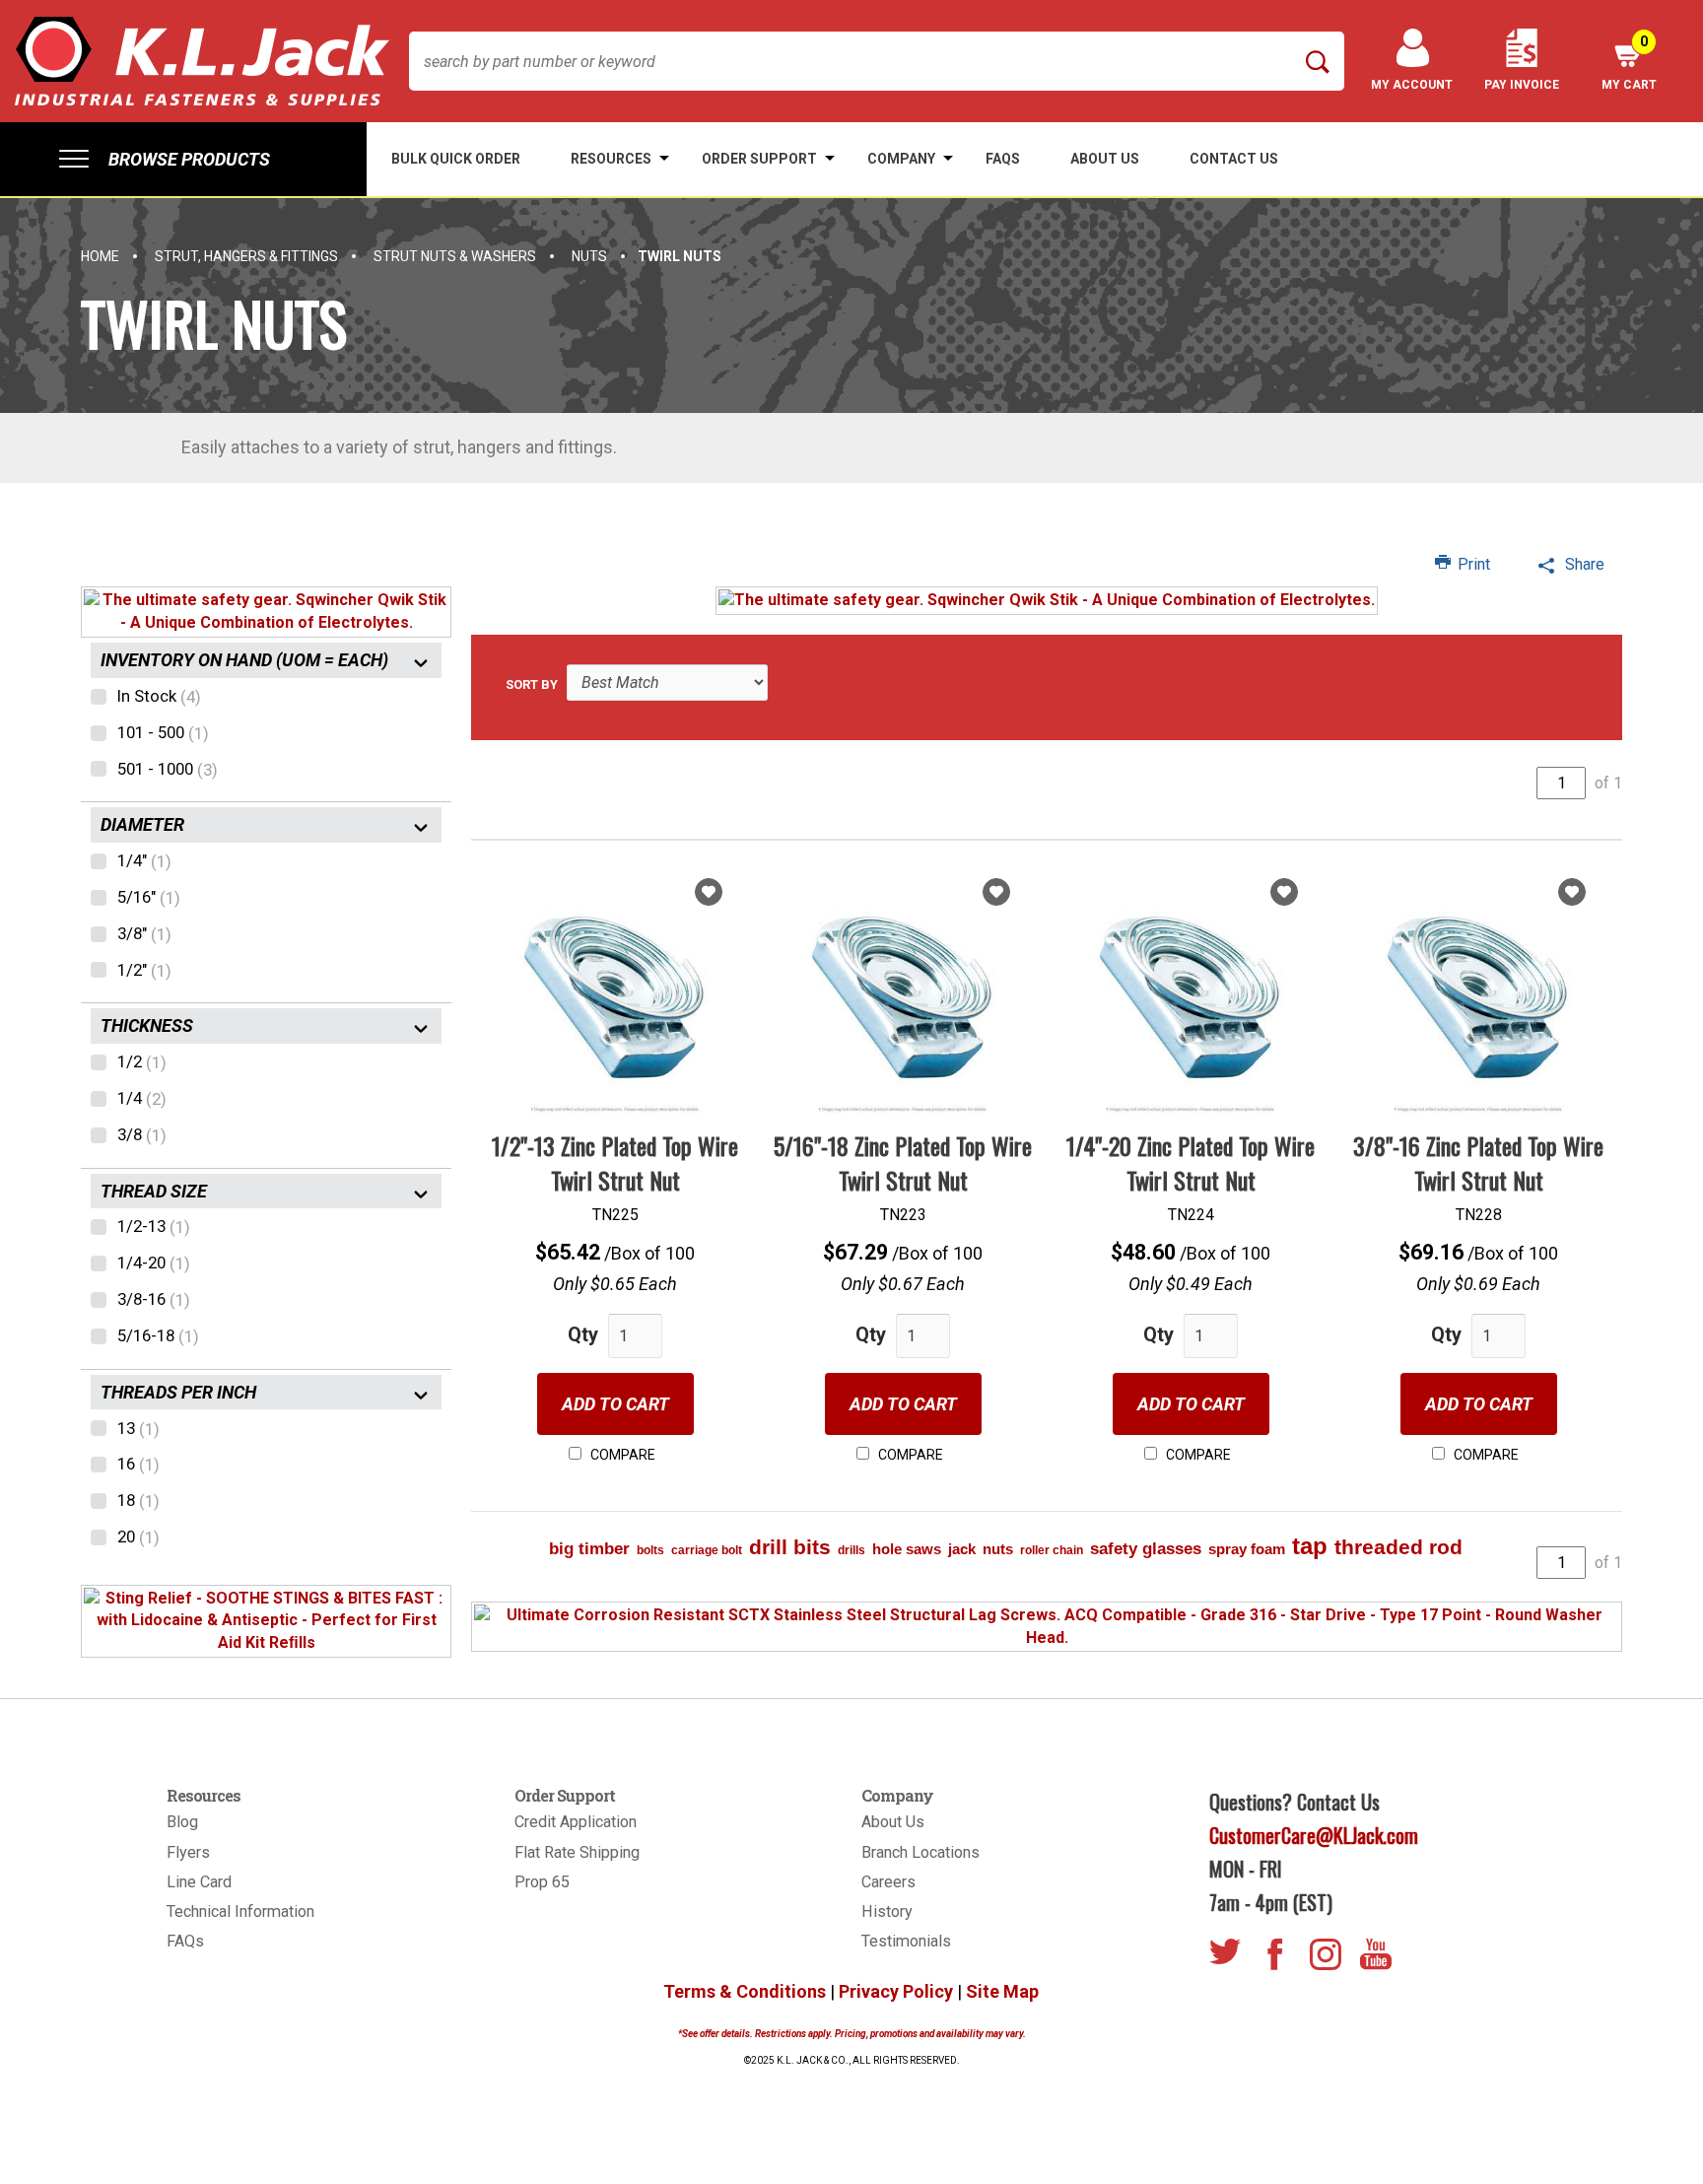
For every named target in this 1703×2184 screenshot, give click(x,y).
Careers (888, 1882)
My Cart (1629, 63)
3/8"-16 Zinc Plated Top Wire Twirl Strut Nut (1478, 1162)
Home (100, 256)
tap (1310, 1546)
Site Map (1002, 1991)
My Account (1412, 85)
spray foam (1247, 1549)
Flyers (188, 1852)
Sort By (532, 684)
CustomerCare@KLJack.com (1314, 1835)
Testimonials (906, 1941)
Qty (583, 1334)
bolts (650, 1550)
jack (962, 1549)
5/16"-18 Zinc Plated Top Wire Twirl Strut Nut (903, 1162)
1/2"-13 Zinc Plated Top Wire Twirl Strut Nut (615, 1162)
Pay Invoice (1522, 85)
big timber (589, 1549)
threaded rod (1398, 1547)
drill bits (790, 1547)
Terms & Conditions (745, 1991)
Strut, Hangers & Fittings (246, 256)
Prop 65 (542, 1882)
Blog (182, 1822)
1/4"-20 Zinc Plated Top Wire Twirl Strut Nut (1191, 1162)
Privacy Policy (896, 1991)
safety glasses (1146, 1549)
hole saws (907, 1549)
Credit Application (576, 1822)
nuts (998, 1549)
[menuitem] (183, 159)
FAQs (185, 1941)
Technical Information (240, 1911)
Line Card (199, 1882)
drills (851, 1550)
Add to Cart (615, 1404)
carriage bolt (707, 1550)
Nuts (589, 256)
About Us (893, 1822)
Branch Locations (920, 1852)
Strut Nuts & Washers (455, 256)
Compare (621, 1455)
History (887, 1911)
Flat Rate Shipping (577, 1852)
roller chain (1052, 1550)
